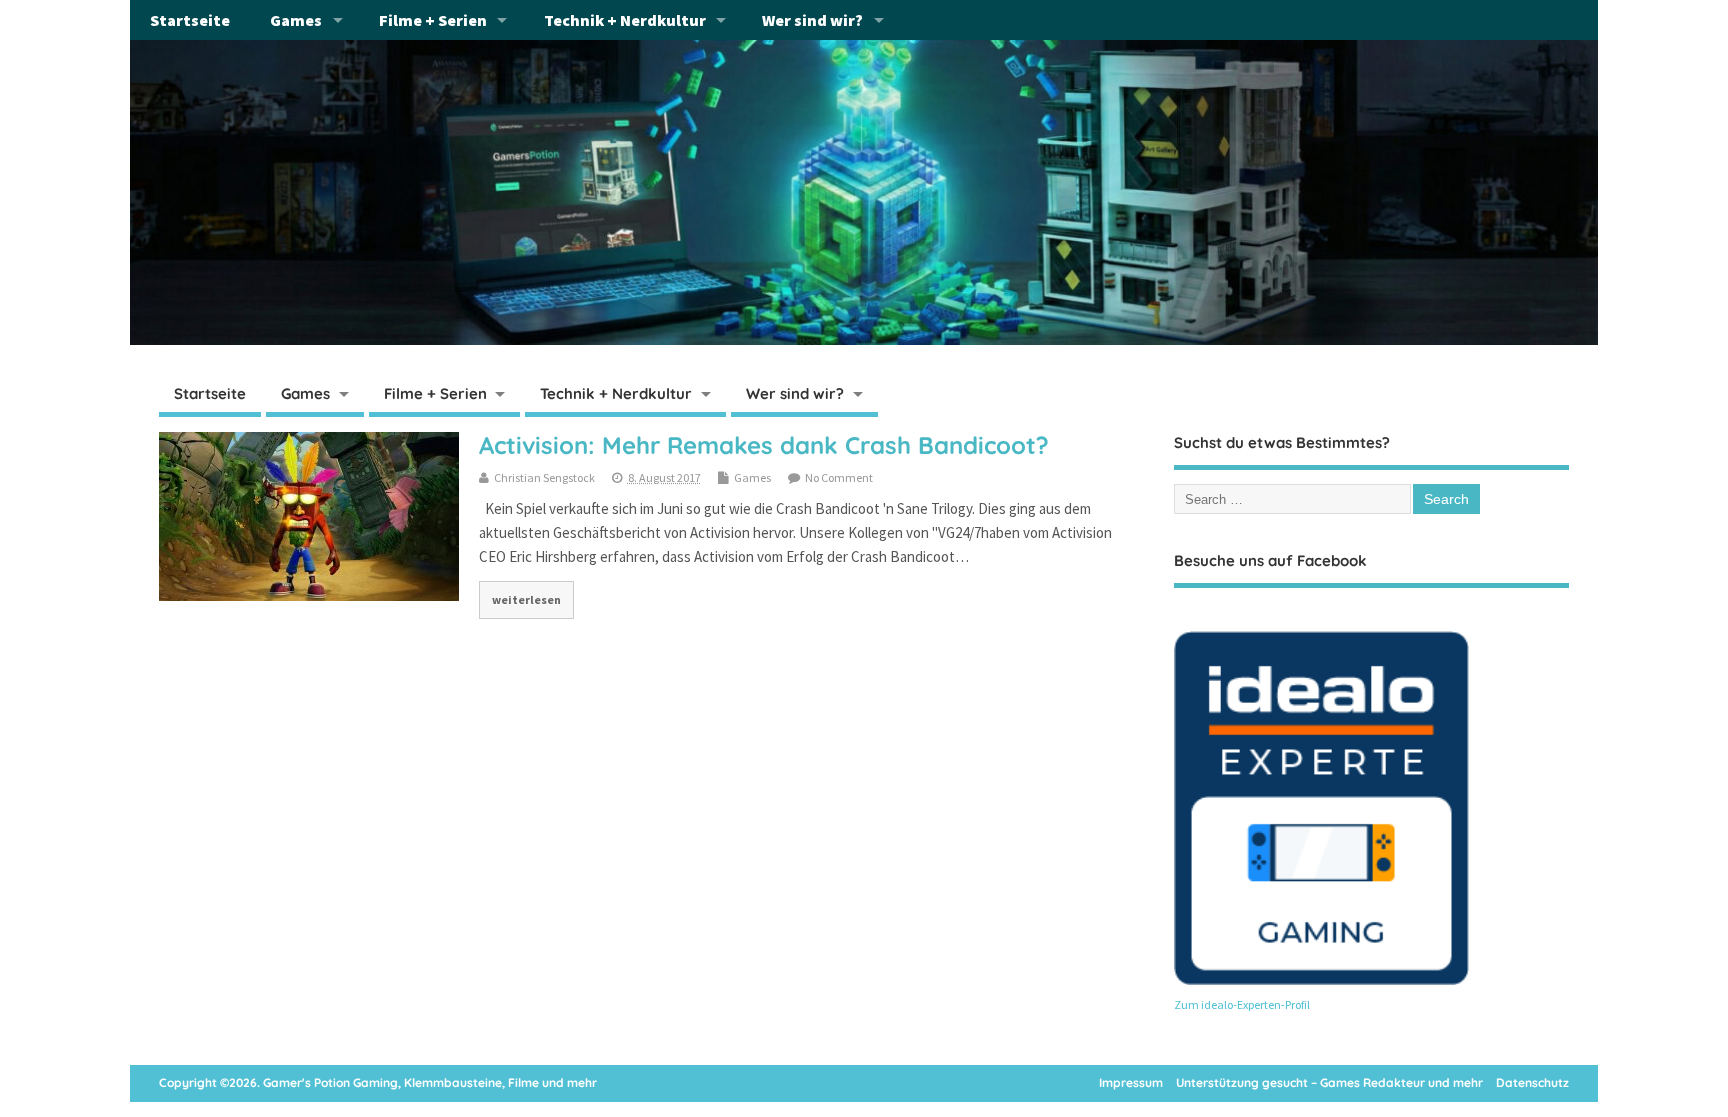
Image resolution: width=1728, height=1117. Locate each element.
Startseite (190, 20)
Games (296, 20)
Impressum (1131, 1082)
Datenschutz (1532, 1082)
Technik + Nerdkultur (625, 20)
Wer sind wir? (812, 20)
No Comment (839, 477)
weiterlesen (526, 599)
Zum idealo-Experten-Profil (1242, 1004)
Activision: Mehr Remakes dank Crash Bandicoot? (764, 445)
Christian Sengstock (544, 477)
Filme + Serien (433, 20)
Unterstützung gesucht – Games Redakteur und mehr (1329, 1082)
